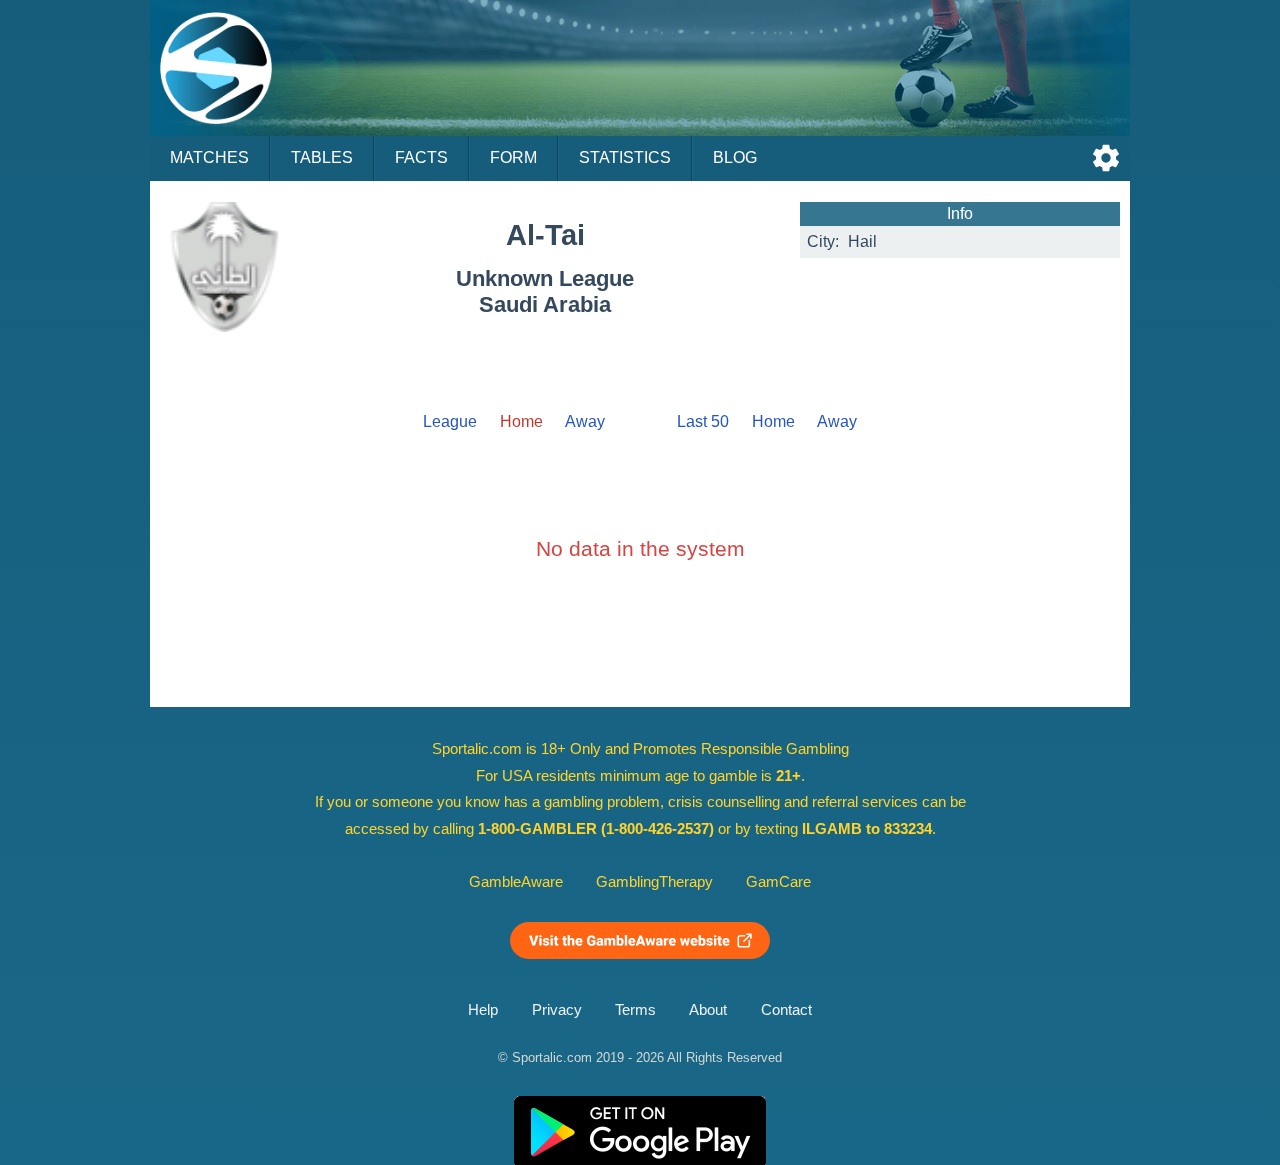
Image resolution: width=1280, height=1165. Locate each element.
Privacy (557, 1010)
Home (773, 421)
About (708, 1010)
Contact (786, 1010)
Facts (421, 157)
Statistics (625, 157)
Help (483, 1010)
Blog (735, 157)
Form (513, 157)
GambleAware (516, 882)
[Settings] (1106, 158)
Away (585, 421)
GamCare (778, 882)
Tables (322, 157)
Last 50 (703, 421)
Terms (635, 1010)
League (450, 421)
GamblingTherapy (654, 882)
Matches (209, 157)
